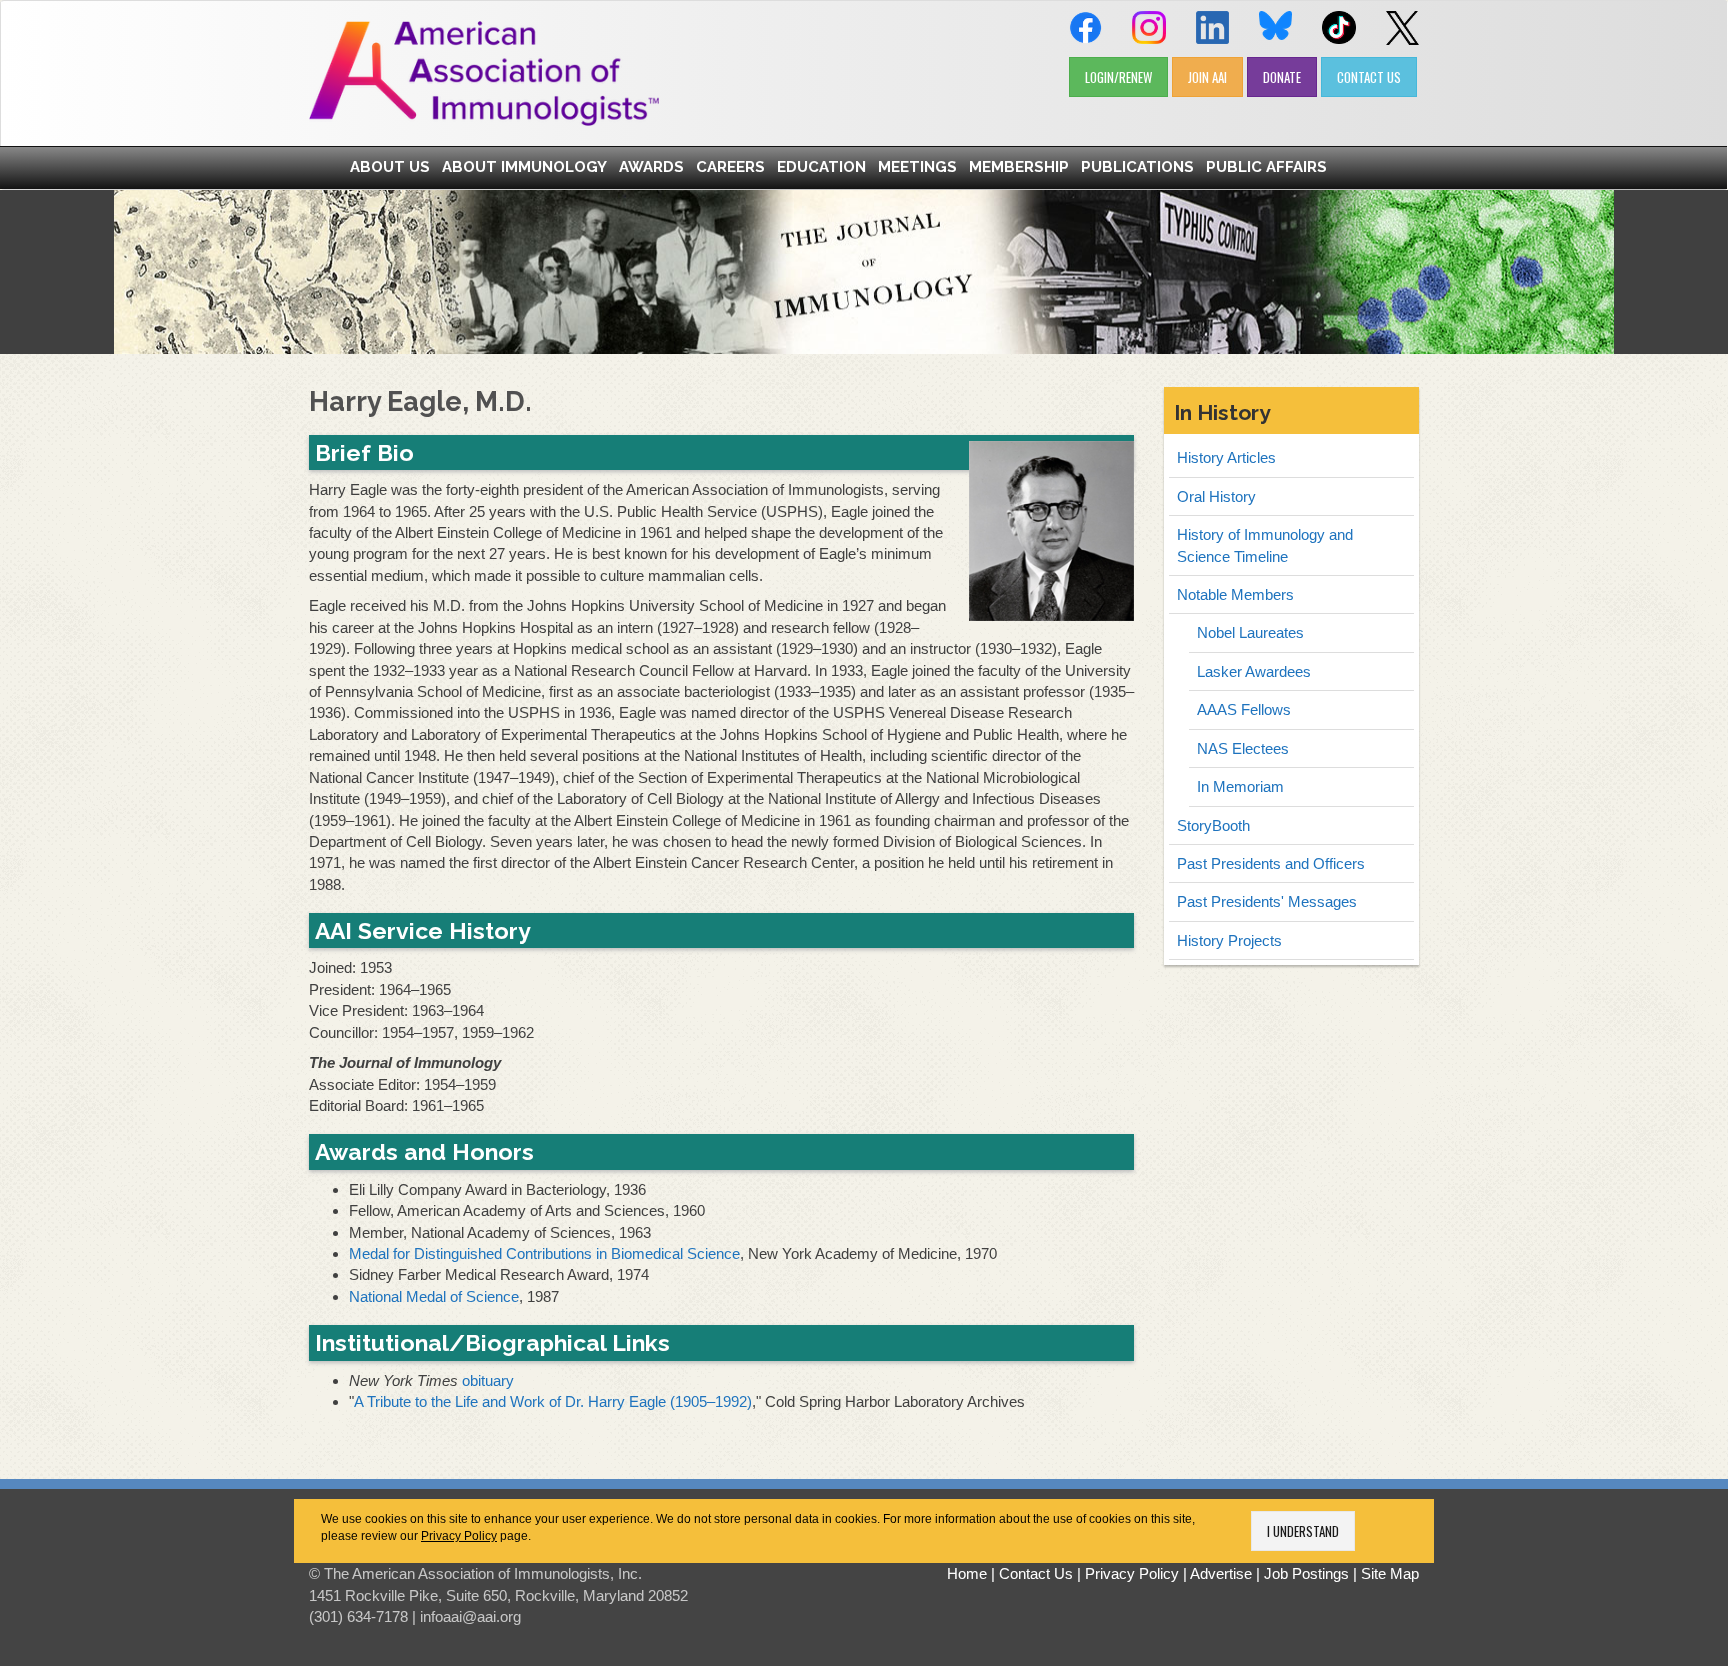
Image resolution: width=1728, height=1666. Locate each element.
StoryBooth (1213, 825)
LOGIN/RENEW (1118, 77)
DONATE (1282, 77)
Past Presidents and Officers (1271, 863)
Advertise (1221, 1573)
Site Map (1390, 1573)
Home (967, 1573)
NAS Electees (1243, 748)
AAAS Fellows (1244, 709)
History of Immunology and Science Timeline (1265, 545)
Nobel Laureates (1250, 632)
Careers (730, 167)
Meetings (917, 167)
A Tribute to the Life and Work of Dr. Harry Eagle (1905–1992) (553, 1401)
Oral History (1216, 496)
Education (821, 167)
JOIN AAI (1207, 77)
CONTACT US (1369, 77)
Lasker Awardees (1254, 671)
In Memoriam (1240, 786)
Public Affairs (1266, 167)
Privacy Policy (459, 1536)
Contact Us (1036, 1573)
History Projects (1229, 940)
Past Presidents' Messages (1267, 901)
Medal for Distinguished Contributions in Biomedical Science (544, 1253)
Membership (1019, 167)
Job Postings (1306, 1573)
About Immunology (524, 167)
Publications (1137, 167)
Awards (651, 167)
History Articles (1226, 457)
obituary (488, 1380)
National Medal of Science (434, 1296)
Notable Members (1235, 594)
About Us (390, 167)
